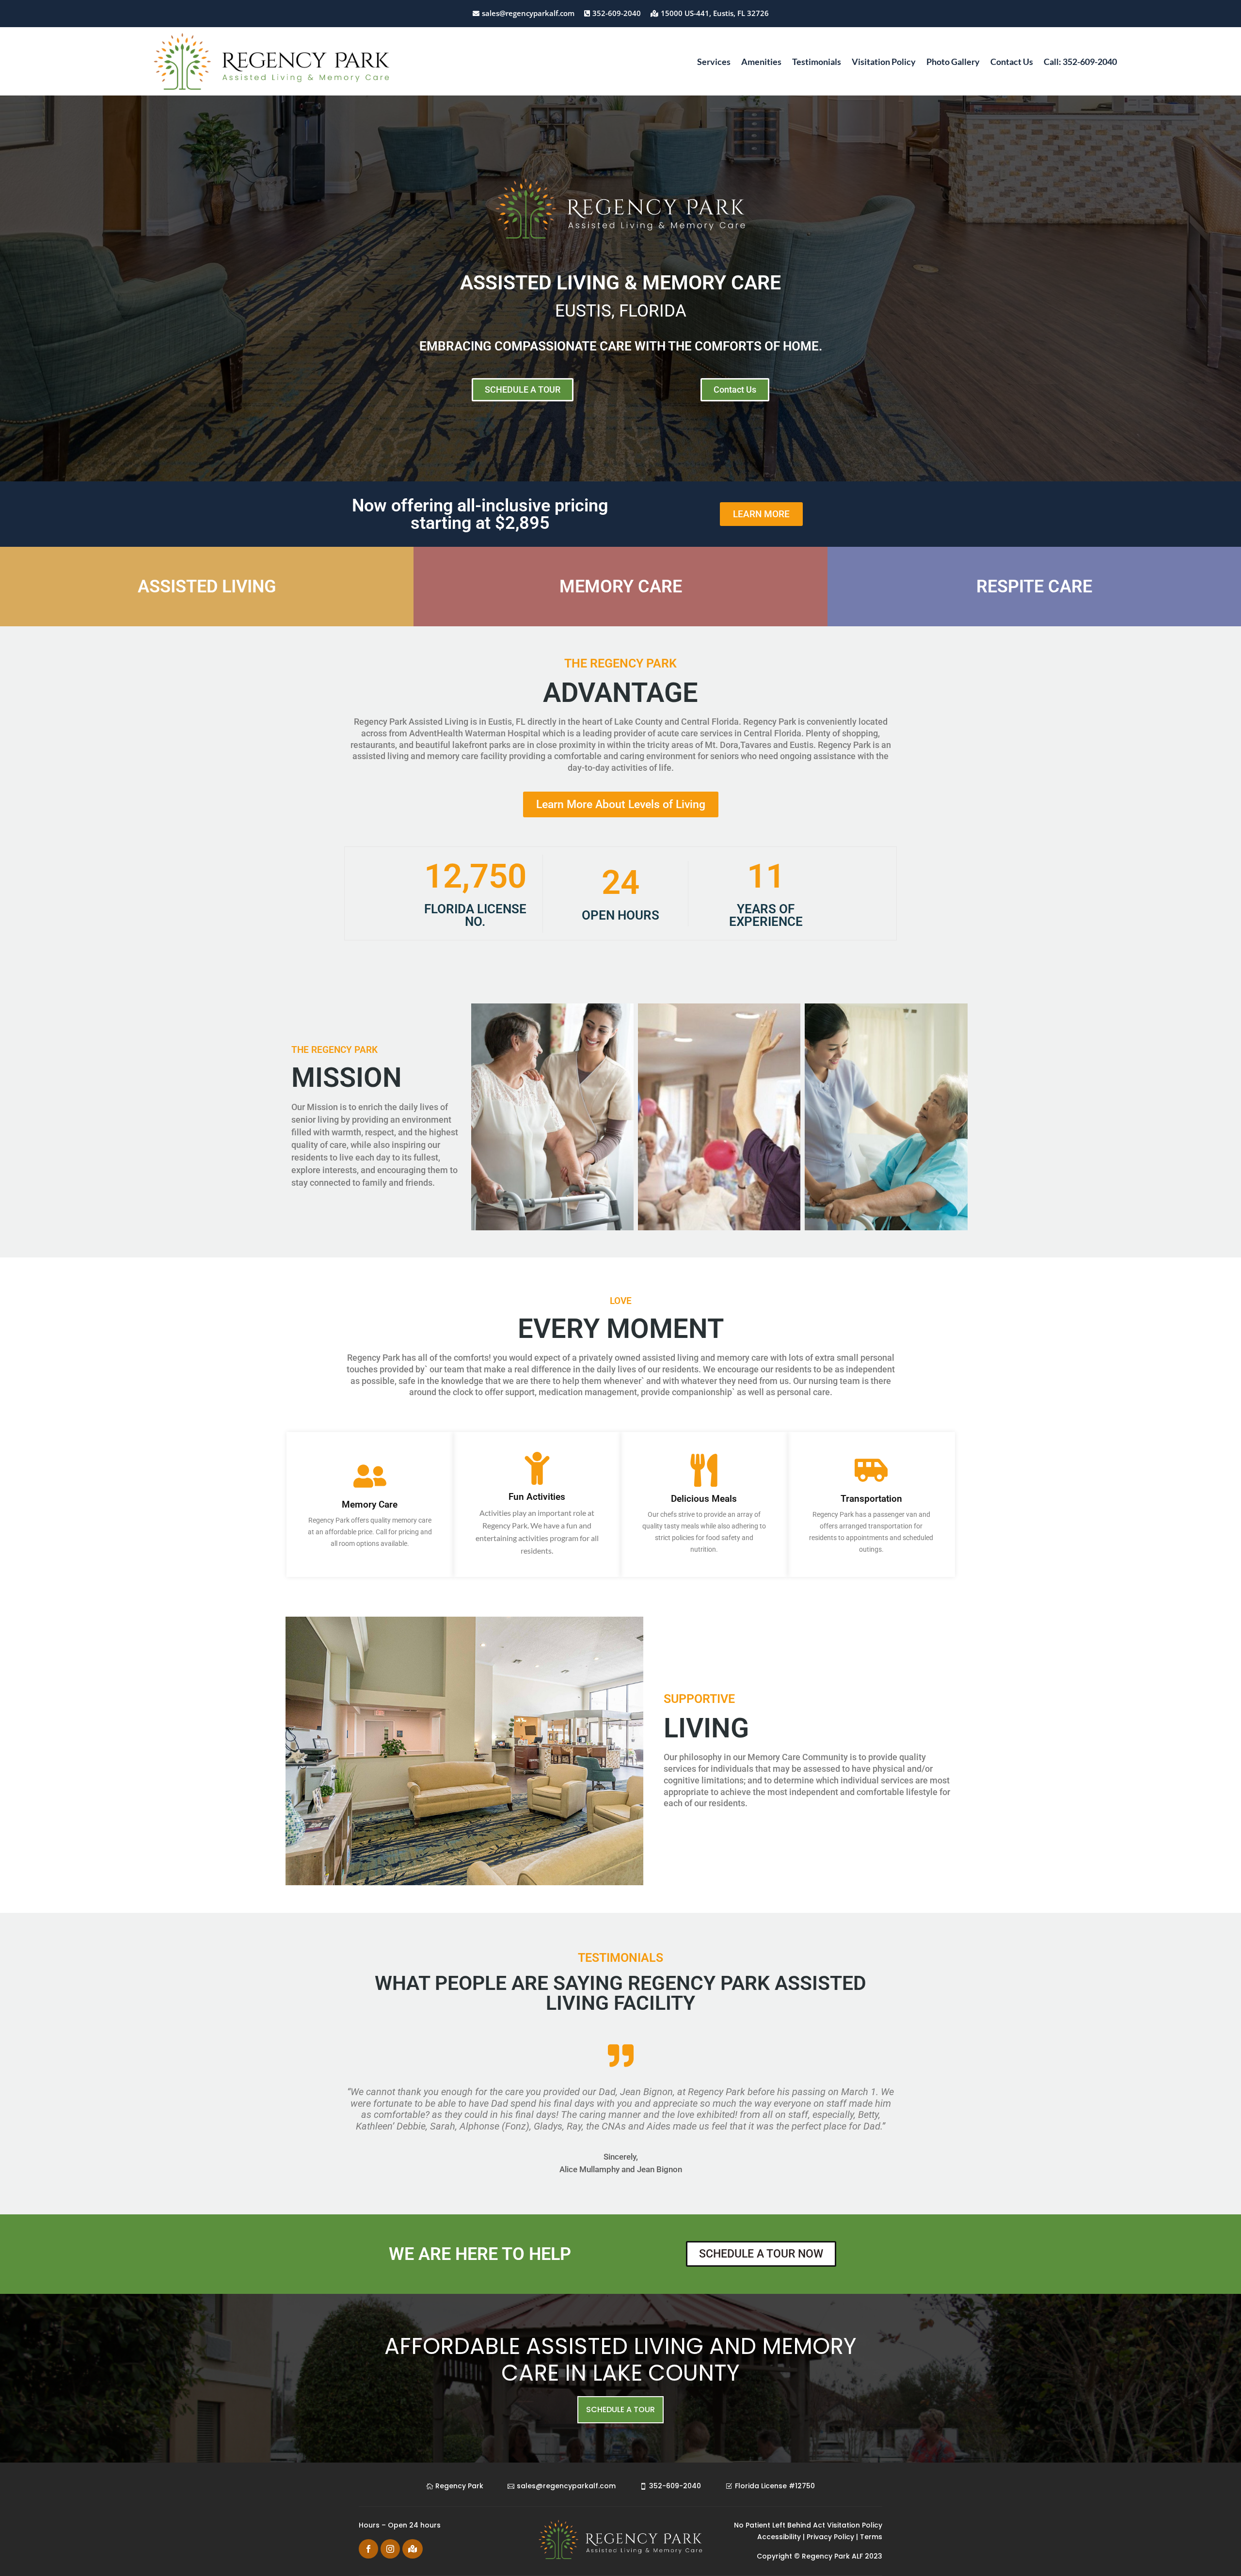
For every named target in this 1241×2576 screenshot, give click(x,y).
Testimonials (817, 63)
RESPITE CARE (1034, 587)
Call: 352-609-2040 (1080, 63)
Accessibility (779, 2537)
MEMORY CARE (621, 587)
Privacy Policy (829, 2537)
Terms (871, 2537)
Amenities (761, 63)
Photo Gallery (953, 63)
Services (714, 63)
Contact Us (1012, 63)
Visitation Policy (884, 63)
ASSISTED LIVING (207, 587)
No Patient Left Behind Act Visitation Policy (808, 2525)
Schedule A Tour (620, 2409)
